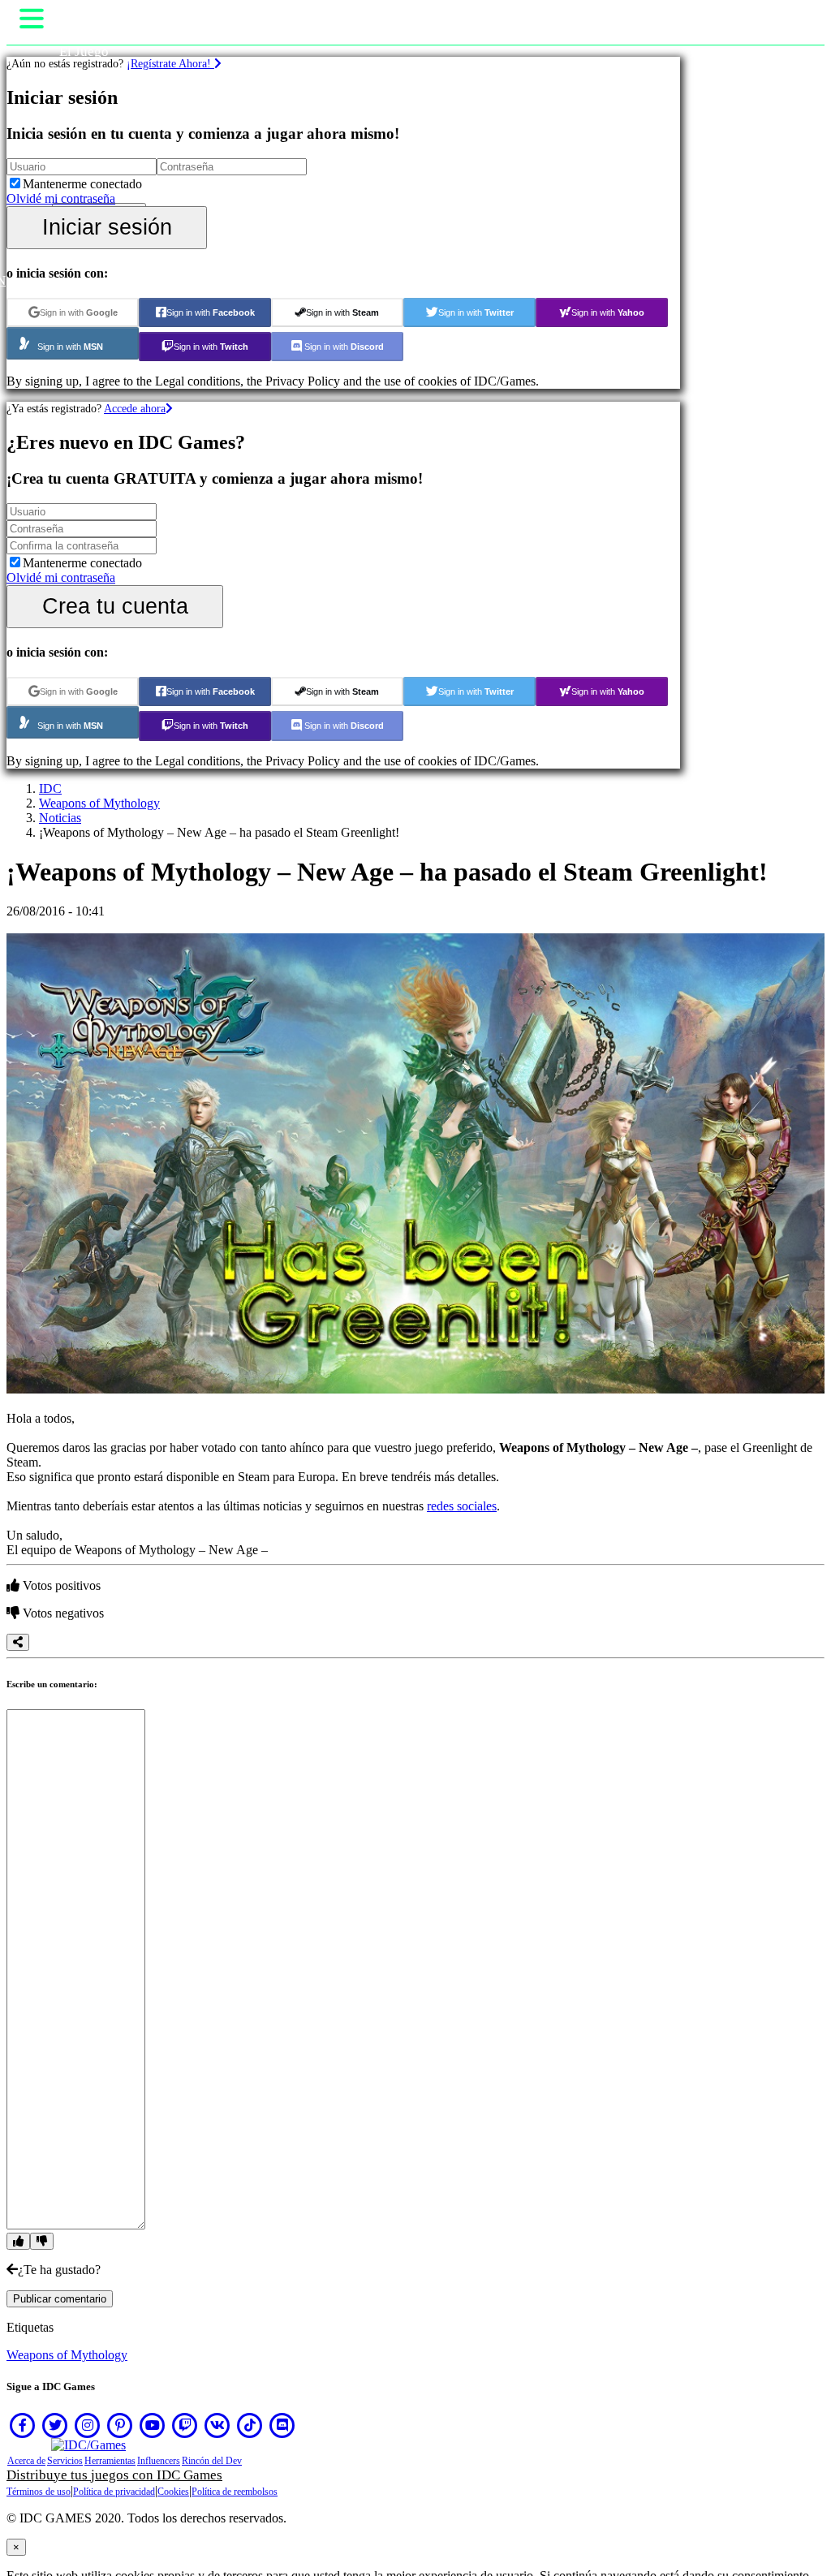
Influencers (159, 2461)
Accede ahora (135, 408)
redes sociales (462, 1506)
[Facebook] (23, 2425)
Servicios (65, 2461)
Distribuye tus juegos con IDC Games (114, 2475)
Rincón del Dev (212, 2461)
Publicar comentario (60, 2299)
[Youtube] (153, 2425)
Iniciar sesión (107, 227)
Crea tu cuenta (115, 606)
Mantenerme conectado (82, 184)
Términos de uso (39, 2492)
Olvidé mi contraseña (61, 198)
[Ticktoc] (250, 2425)
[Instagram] (88, 2425)
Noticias (60, 818)
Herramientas (110, 2461)
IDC (50, 788)
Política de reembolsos (235, 2492)
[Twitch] (185, 2425)
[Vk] (217, 2425)
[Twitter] (55, 2425)
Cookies (173, 2492)
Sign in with (79, 312)
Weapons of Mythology (99, 803)
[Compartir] (18, 1642)
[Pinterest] (120, 2425)
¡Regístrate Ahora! (170, 63)
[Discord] (282, 2425)
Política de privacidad (114, 2492)
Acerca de (26, 2461)
